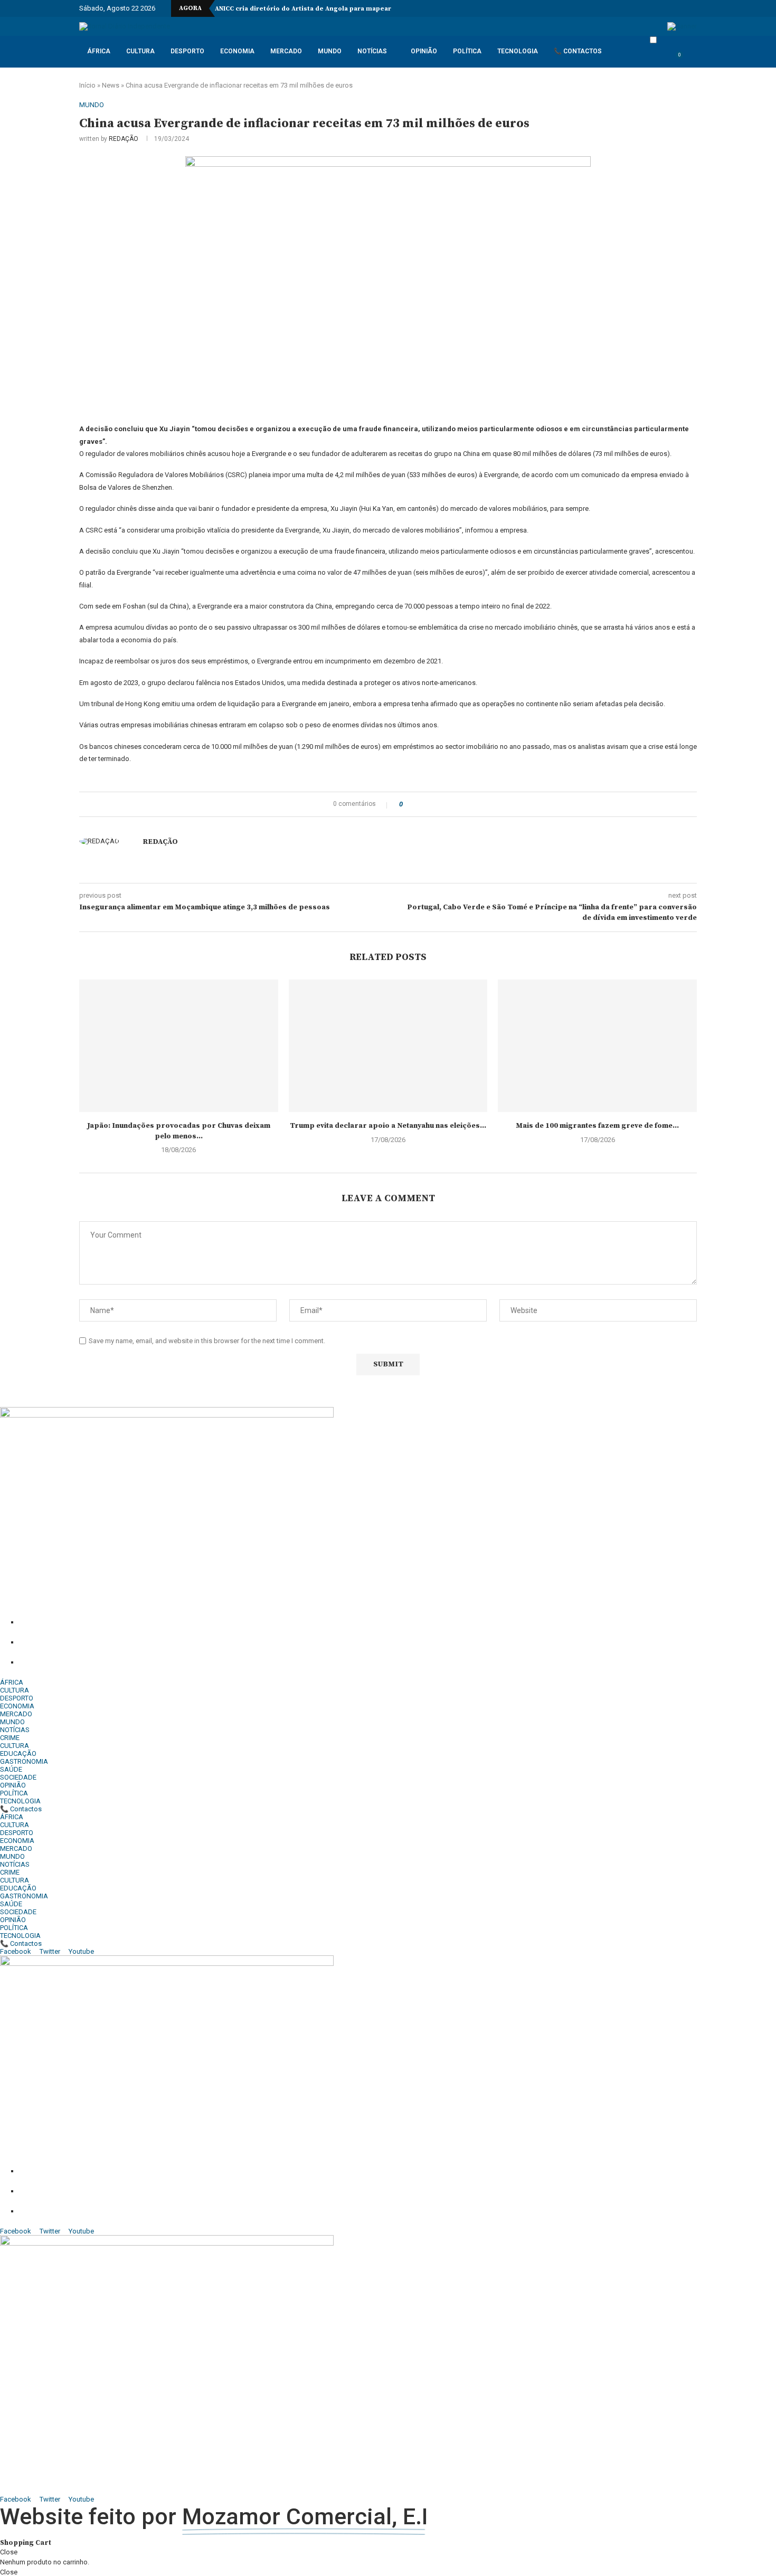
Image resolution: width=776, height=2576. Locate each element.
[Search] (692, 60)
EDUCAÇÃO (18, 1753)
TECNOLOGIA (518, 51)
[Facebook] (620, 8)
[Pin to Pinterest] (428, 804)
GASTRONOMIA (24, 1761)
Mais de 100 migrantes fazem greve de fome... (597, 1126)
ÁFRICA (99, 51)
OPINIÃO (424, 51)
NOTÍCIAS (372, 51)
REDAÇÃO (124, 139)
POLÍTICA (467, 51)
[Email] (663, 8)
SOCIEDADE (18, 1777)
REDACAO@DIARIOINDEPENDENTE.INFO (133, 1662)
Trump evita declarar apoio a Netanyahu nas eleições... (388, 1126)
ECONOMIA (237, 51)
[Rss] (687, 8)
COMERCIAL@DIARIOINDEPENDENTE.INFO (141, 1642)
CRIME (10, 1738)
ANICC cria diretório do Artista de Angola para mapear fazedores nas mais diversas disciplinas (369, 9)
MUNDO (330, 51)
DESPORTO (187, 51)
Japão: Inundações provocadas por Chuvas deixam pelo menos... (179, 1131)
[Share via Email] (438, 804)
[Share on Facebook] (414, 804)
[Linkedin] (644, 8)
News (111, 85)
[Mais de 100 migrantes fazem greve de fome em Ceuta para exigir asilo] (597, 1046)
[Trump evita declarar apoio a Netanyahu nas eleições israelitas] (388, 1046)
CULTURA (140, 51)
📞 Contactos (578, 51)
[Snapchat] (675, 8)
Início (87, 85)
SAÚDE (11, 1769)
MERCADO (286, 51)
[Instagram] (632, 8)
